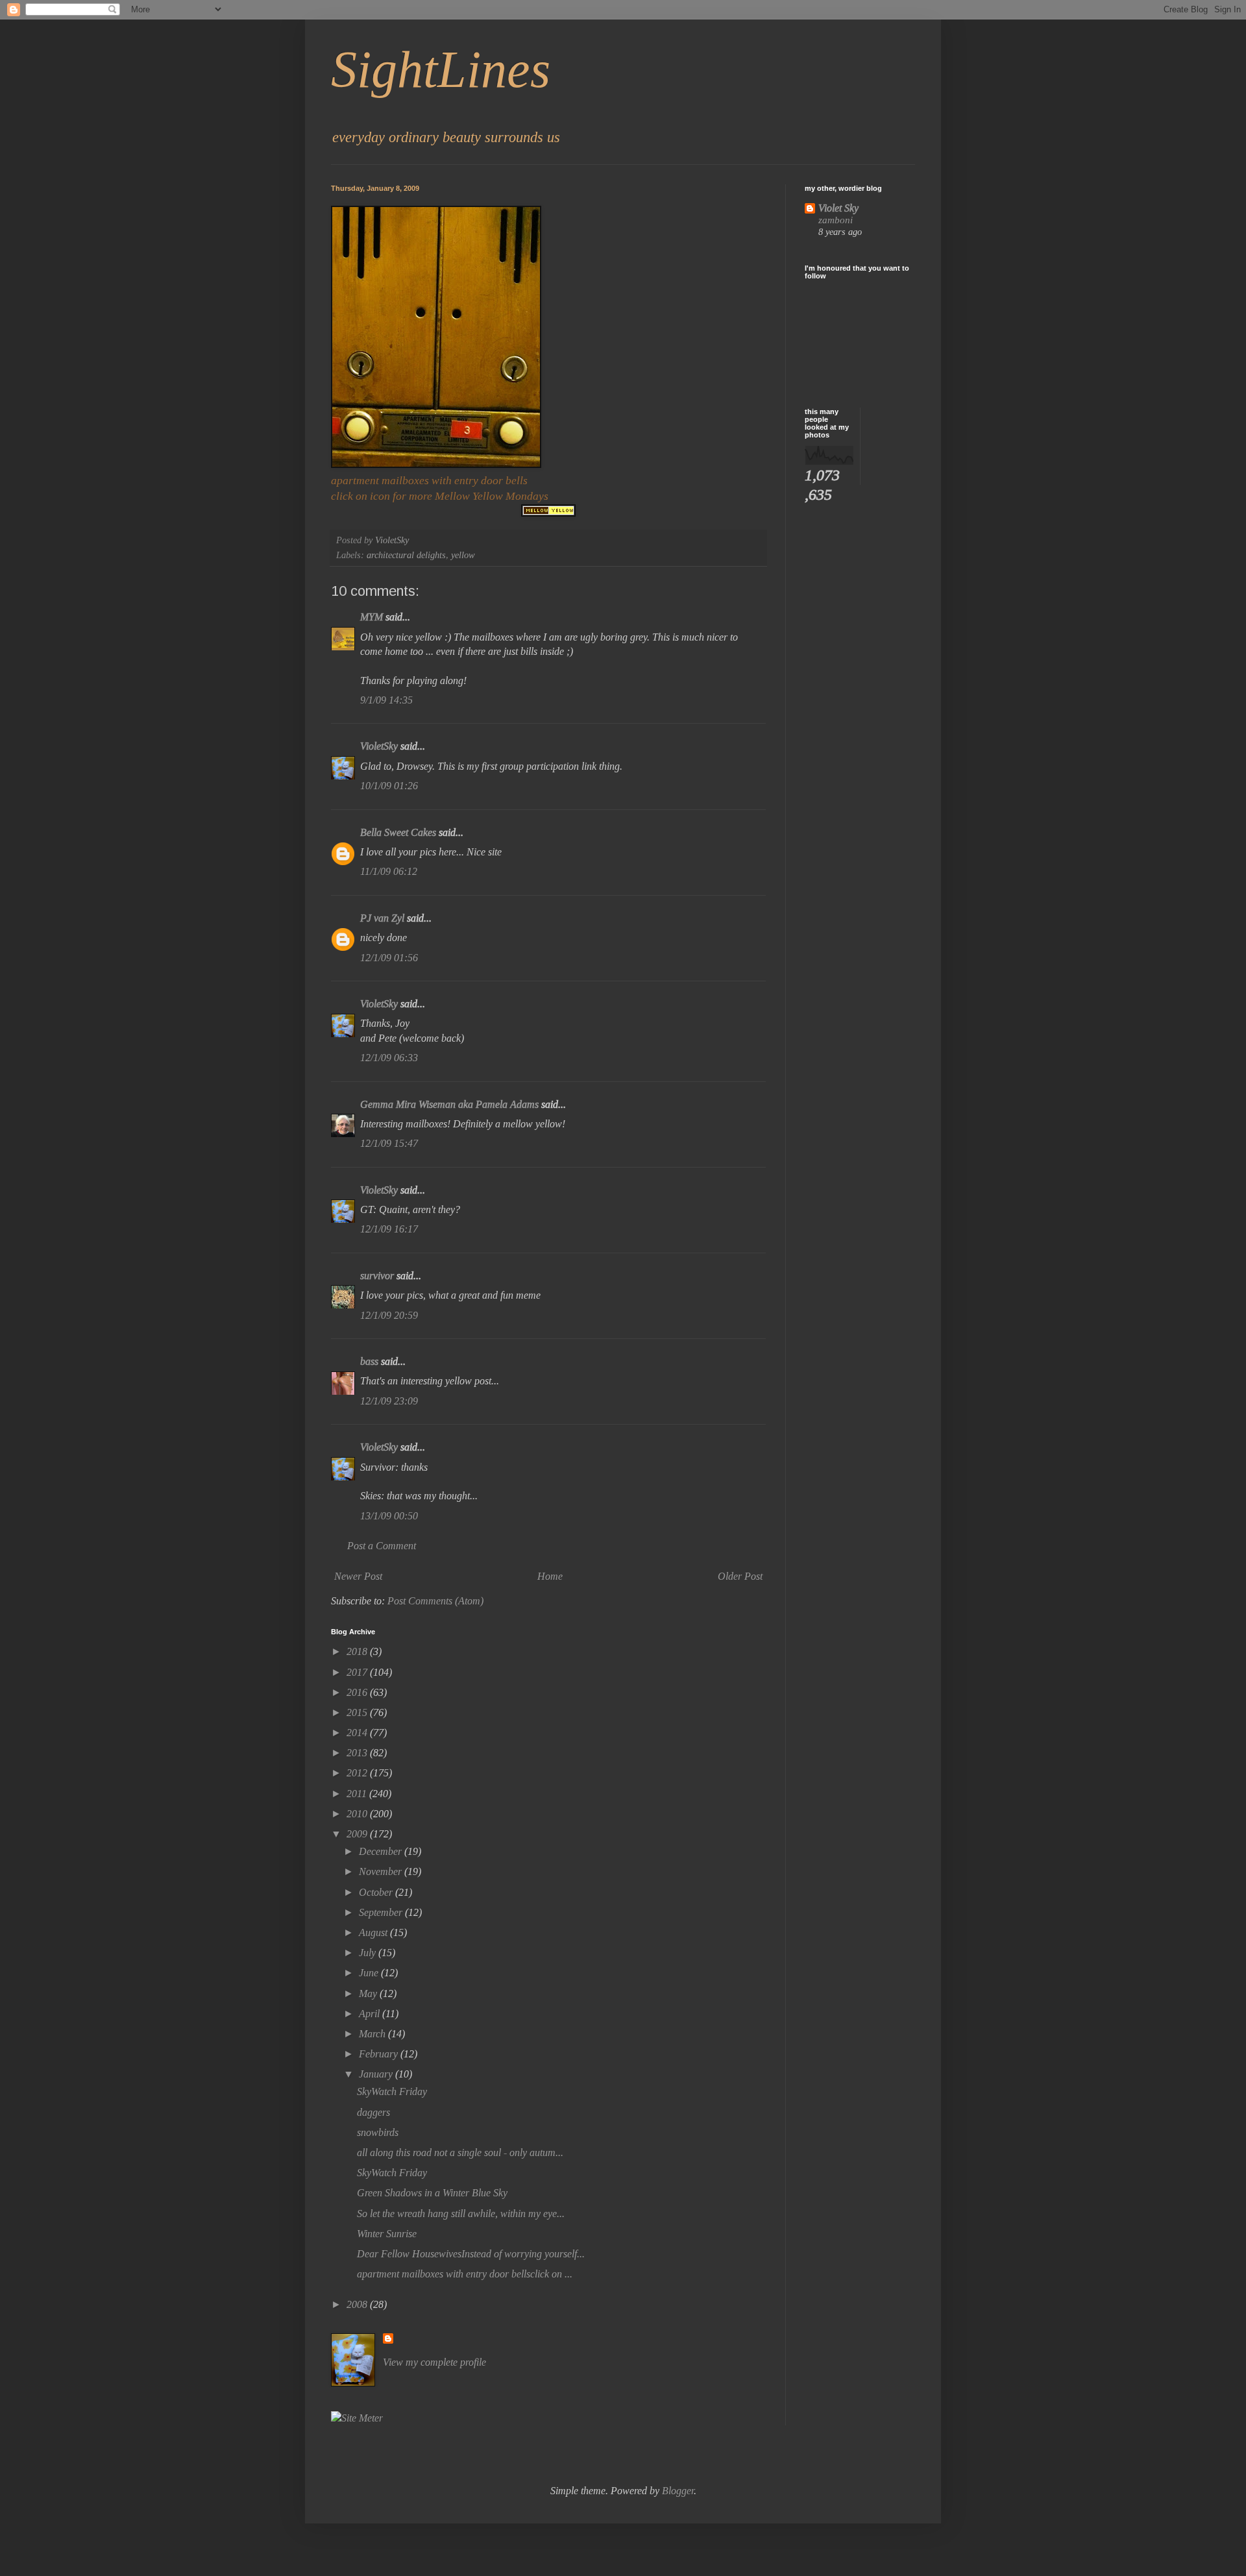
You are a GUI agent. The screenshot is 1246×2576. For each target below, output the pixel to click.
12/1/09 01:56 (389, 958)
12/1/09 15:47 (389, 1143)
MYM (372, 617)
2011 (358, 1794)
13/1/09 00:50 (389, 1516)
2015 (358, 1712)
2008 (358, 2304)
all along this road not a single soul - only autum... (460, 2153)
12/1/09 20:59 (389, 1315)
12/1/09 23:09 (389, 1401)
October (377, 1892)
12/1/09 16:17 (389, 1229)
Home (550, 1576)
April (371, 2014)
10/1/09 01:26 (389, 786)
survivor (377, 1276)
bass (369, 1361)
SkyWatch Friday (392, 2091)
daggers (373, 2112)
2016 (358, 1692)
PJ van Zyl (382, 918)
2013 (358, 1753)
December (382, 1851)
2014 (358, 1733)
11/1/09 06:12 (389, 871)
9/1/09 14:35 (386, 700)
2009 (358, 1834)
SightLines (441, 69)
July (369, 1953)
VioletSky (379, 746)
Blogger (678, 2491)
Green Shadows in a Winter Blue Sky (432, 2193)
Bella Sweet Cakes (399, 832)
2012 (358, 1773)
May (369, 1993)
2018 (358, 1651)
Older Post (740, 1576)
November (382, 1871)
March (373, 2034)
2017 (358, 1672)
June (370, 1973)
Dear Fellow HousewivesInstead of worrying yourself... (471, 2254)
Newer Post (358, 1576)
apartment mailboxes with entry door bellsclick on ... (465, 2274)
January (377, 2074)
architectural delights (406, 555)
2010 (358, 1814)
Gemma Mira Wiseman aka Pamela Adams (449, 1104)
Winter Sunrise (387, 2234)
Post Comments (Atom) (435, 1601)
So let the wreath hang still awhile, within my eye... (461, 2214)
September (382, 1912)
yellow (463, 555)
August (374, 1932)
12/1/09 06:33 (389, 1058)
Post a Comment (382, 1546)
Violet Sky (838, 208)
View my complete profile (434, 2362)
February (380, 2054)
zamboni (836, 220)
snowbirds (378, 2132)
